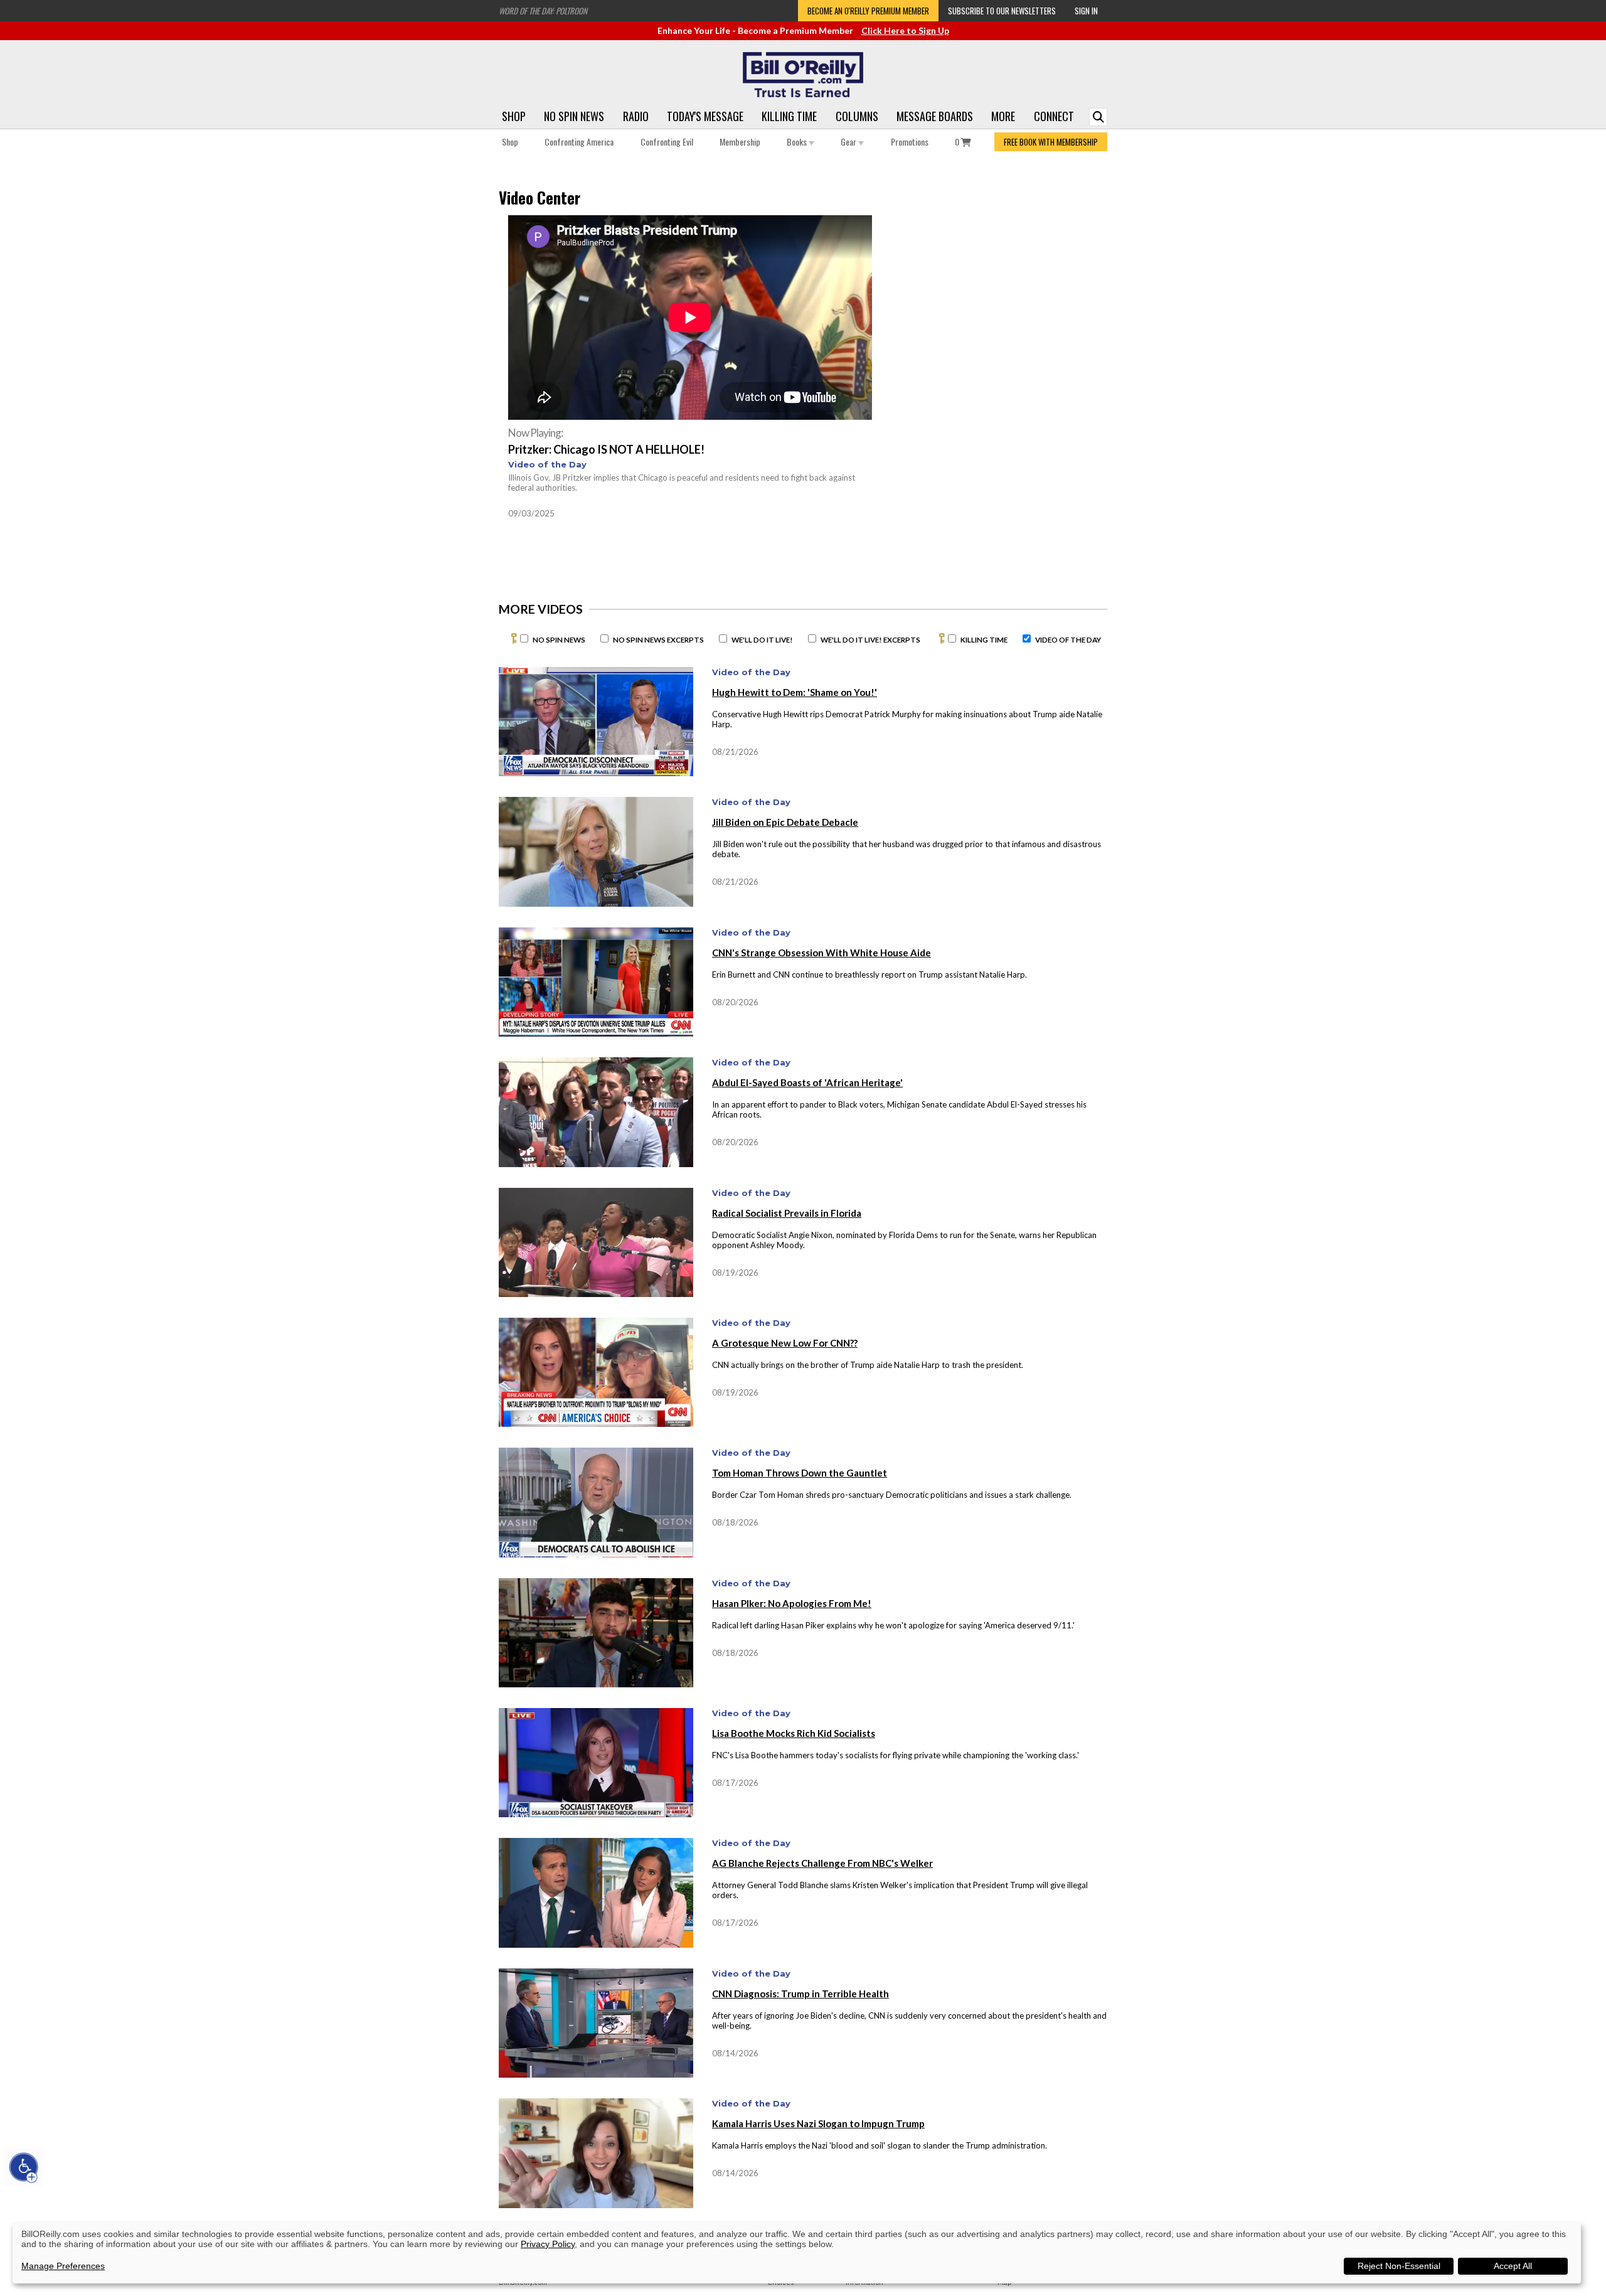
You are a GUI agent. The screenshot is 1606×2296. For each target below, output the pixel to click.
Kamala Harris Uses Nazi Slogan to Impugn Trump (818, 2123)
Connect (1054, 116)
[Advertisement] (997, 318)
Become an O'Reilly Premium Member (868, 11)
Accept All (1513, 2266)
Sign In (1086, 11)
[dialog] (797, 2253)
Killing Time (789, 116)
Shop (514, 116)
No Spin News (574, 116)
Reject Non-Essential (1399, 2266)
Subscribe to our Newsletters (1002, 11)
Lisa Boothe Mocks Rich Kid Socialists (794, 1733)
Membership (740, 141)
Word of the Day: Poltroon (543, 11)
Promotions (910, 141)
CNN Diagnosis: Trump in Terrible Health (800, 1994)
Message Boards (935, 116)
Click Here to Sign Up (905, 30)
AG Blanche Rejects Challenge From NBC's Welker (822, 1863)
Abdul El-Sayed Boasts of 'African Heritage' (807, 1082)
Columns (857, 116)
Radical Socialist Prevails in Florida (787, 1213)
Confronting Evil (667, 141)
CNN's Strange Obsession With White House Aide (822, 953)
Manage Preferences (63, 2266)
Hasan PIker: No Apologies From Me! (792, 1603)
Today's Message (705, 116)
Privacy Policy (548, 2244)
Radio (636, 116)
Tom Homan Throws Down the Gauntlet (800, 1473)
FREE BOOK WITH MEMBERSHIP (1051, 142)
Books (798, 141)
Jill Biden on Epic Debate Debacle (785, 822)
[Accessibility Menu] (24, 2167)
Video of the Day (547, 464)
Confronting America (579, 141)
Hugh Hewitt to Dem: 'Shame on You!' (795, 692)
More (1003, 116)
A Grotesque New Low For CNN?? (785, 1343)
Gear (849, 141)
